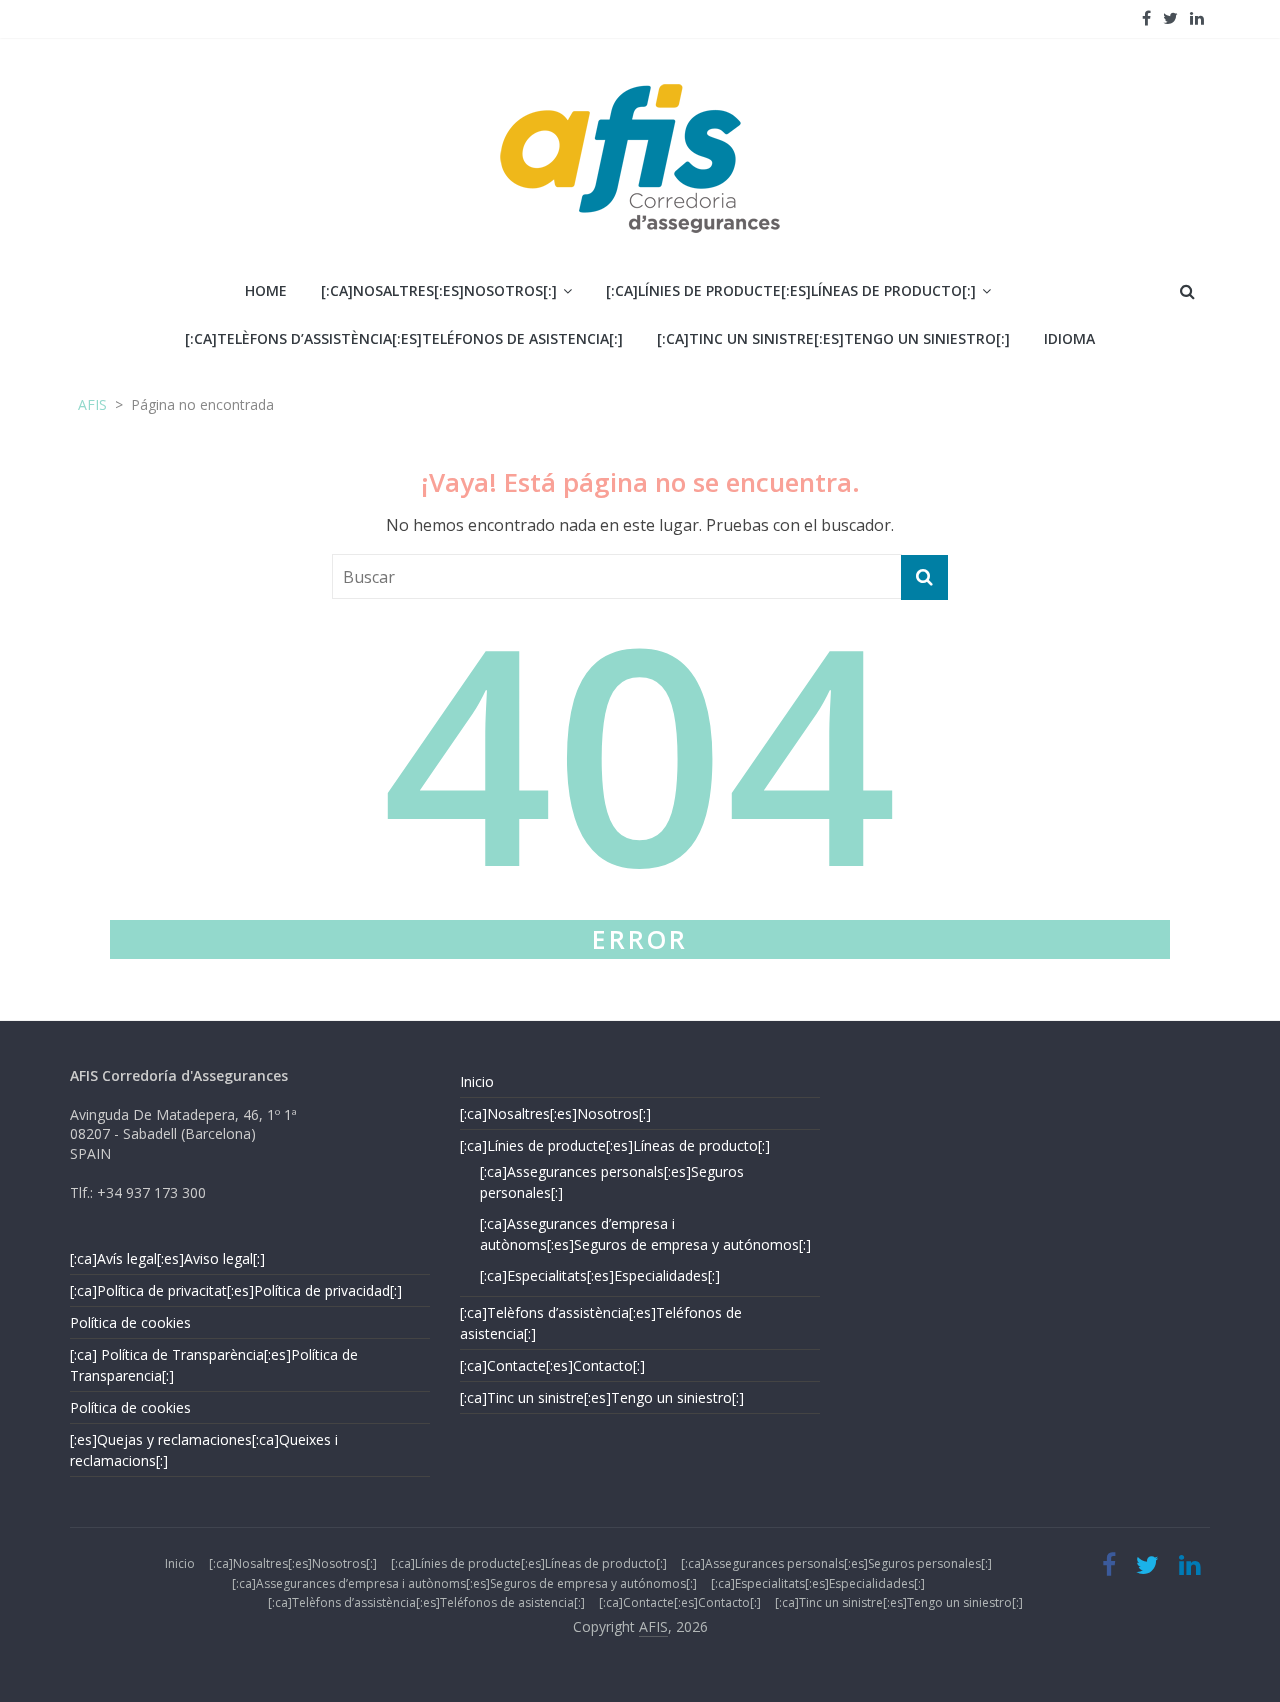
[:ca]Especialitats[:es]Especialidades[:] (600, 1275)
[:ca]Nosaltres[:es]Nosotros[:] (439, 290)
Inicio (477, 1081)
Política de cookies (130, 1322)
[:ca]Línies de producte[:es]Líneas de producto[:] (791, 290)
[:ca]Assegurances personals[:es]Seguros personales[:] (836, 1563)
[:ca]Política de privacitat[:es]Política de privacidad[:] (236, 1290)
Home (266, 290)
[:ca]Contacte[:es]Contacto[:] (552, 1365)
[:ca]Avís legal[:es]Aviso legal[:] (167, 1258)
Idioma (1069, 338)
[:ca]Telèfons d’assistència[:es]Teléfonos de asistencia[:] (404, 338)
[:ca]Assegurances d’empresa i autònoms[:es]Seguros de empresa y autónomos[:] (464, 1583)
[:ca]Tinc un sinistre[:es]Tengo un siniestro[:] (833, 338)
